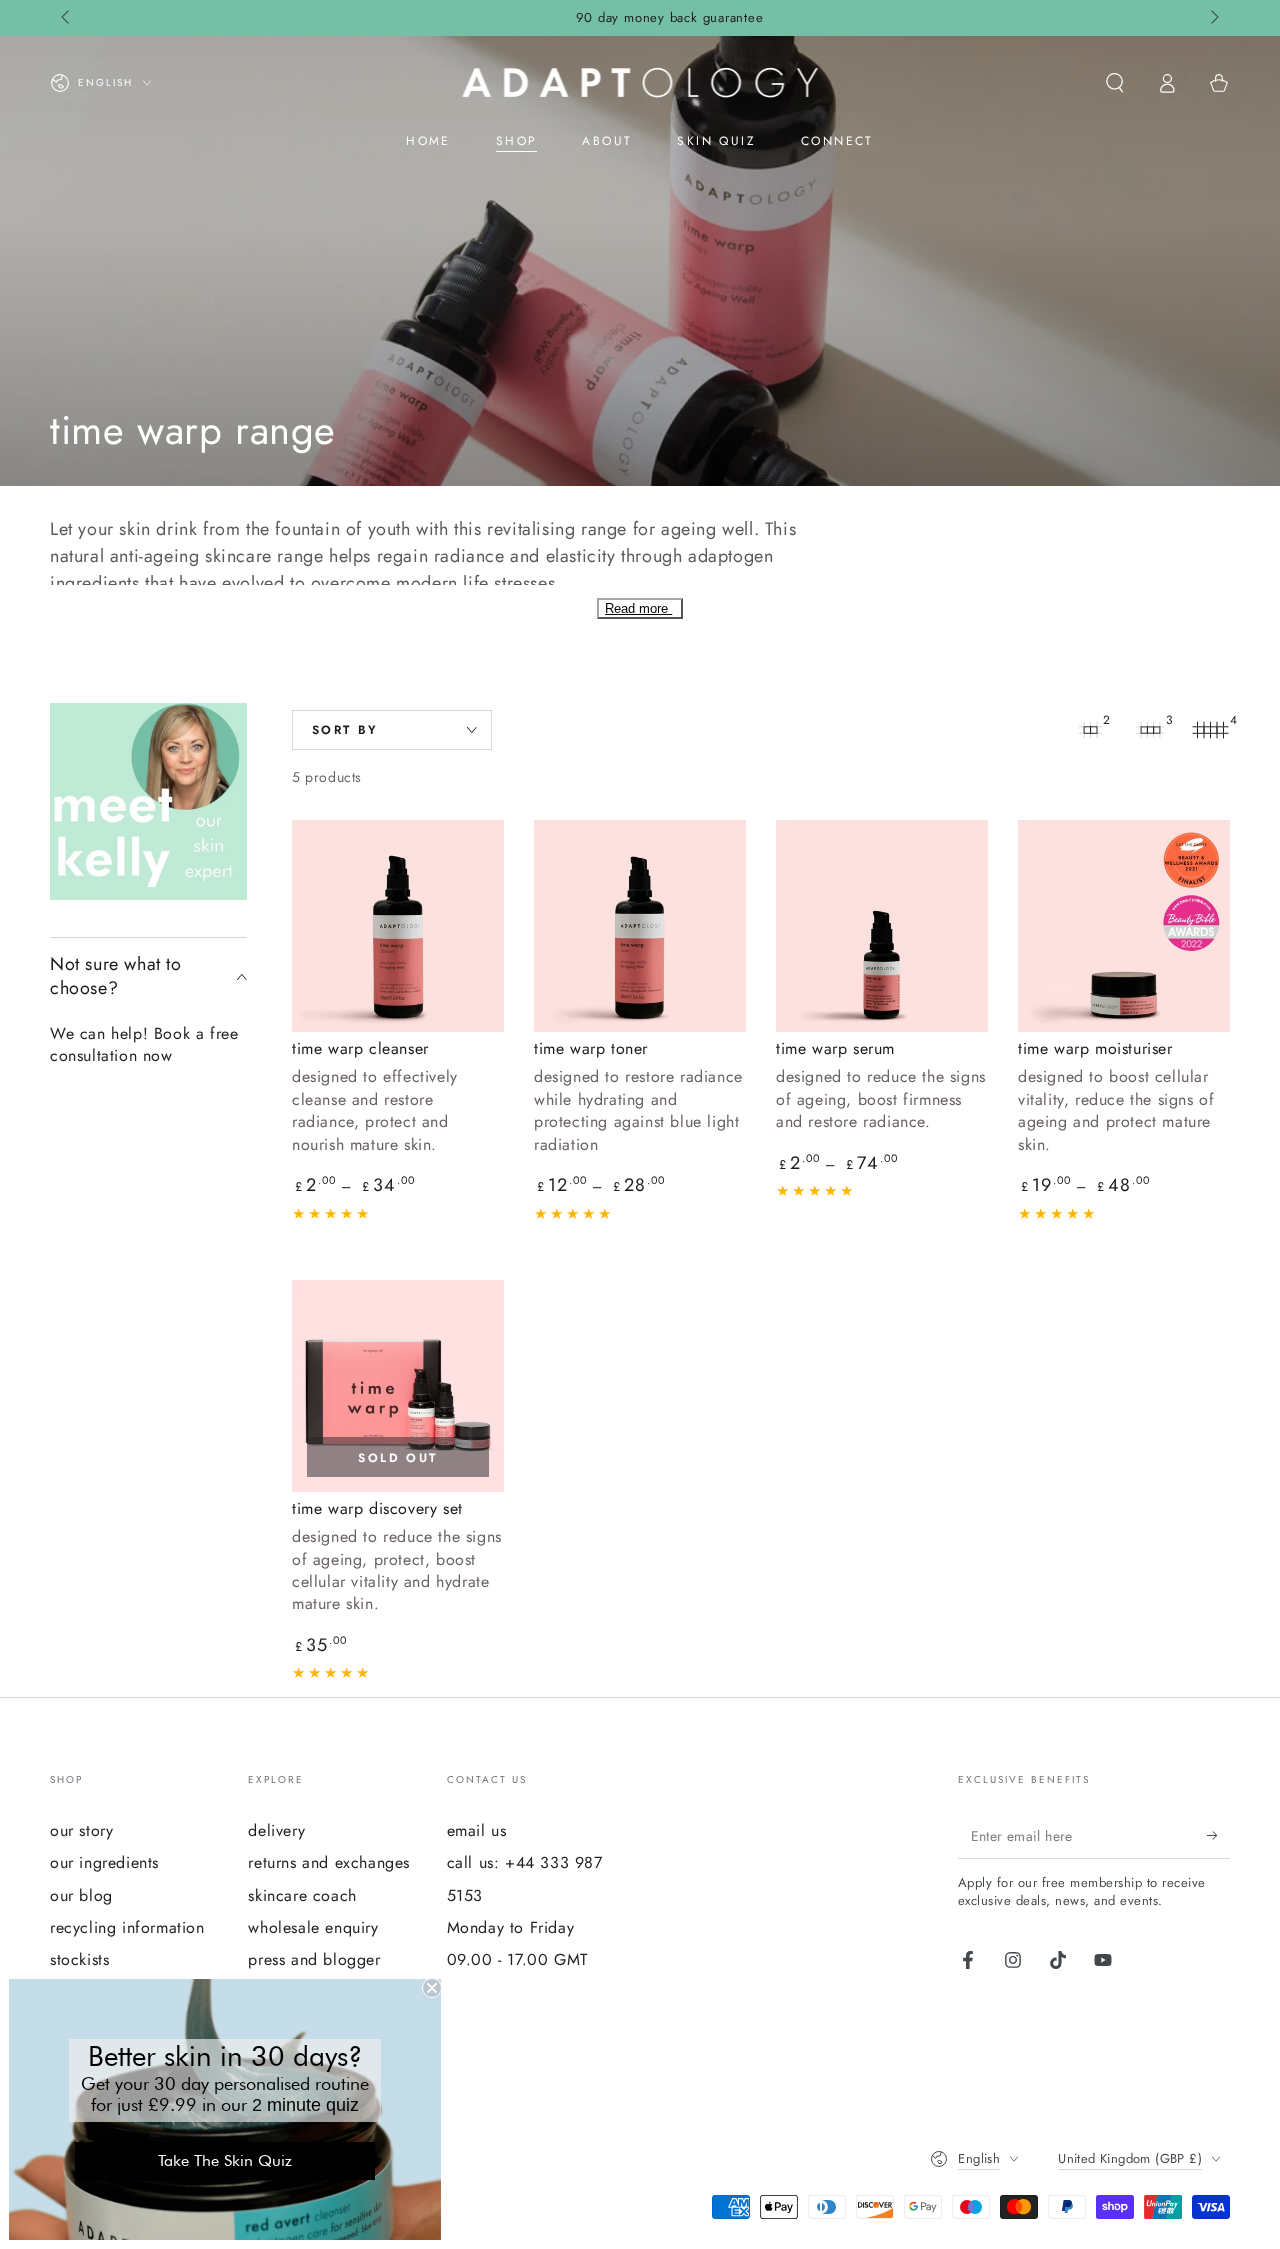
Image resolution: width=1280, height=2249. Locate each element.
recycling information (127, 1927)
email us (477, 1830)
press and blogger (314, 1959)
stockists (79, 1959)
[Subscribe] (1218, 1836)
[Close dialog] (432, 1988)
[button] (1115, 83)
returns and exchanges (329, 1862)
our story (81, 1830)
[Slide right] (1213, 18)
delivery (276, 1830)
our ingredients (104, 1862)
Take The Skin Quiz (225, 2160)
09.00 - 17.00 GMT (517, 1959)
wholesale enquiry (313, 1927)
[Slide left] (67, 18)
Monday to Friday (511, 1927)
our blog (81, 1895)
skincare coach (302, 1895)
